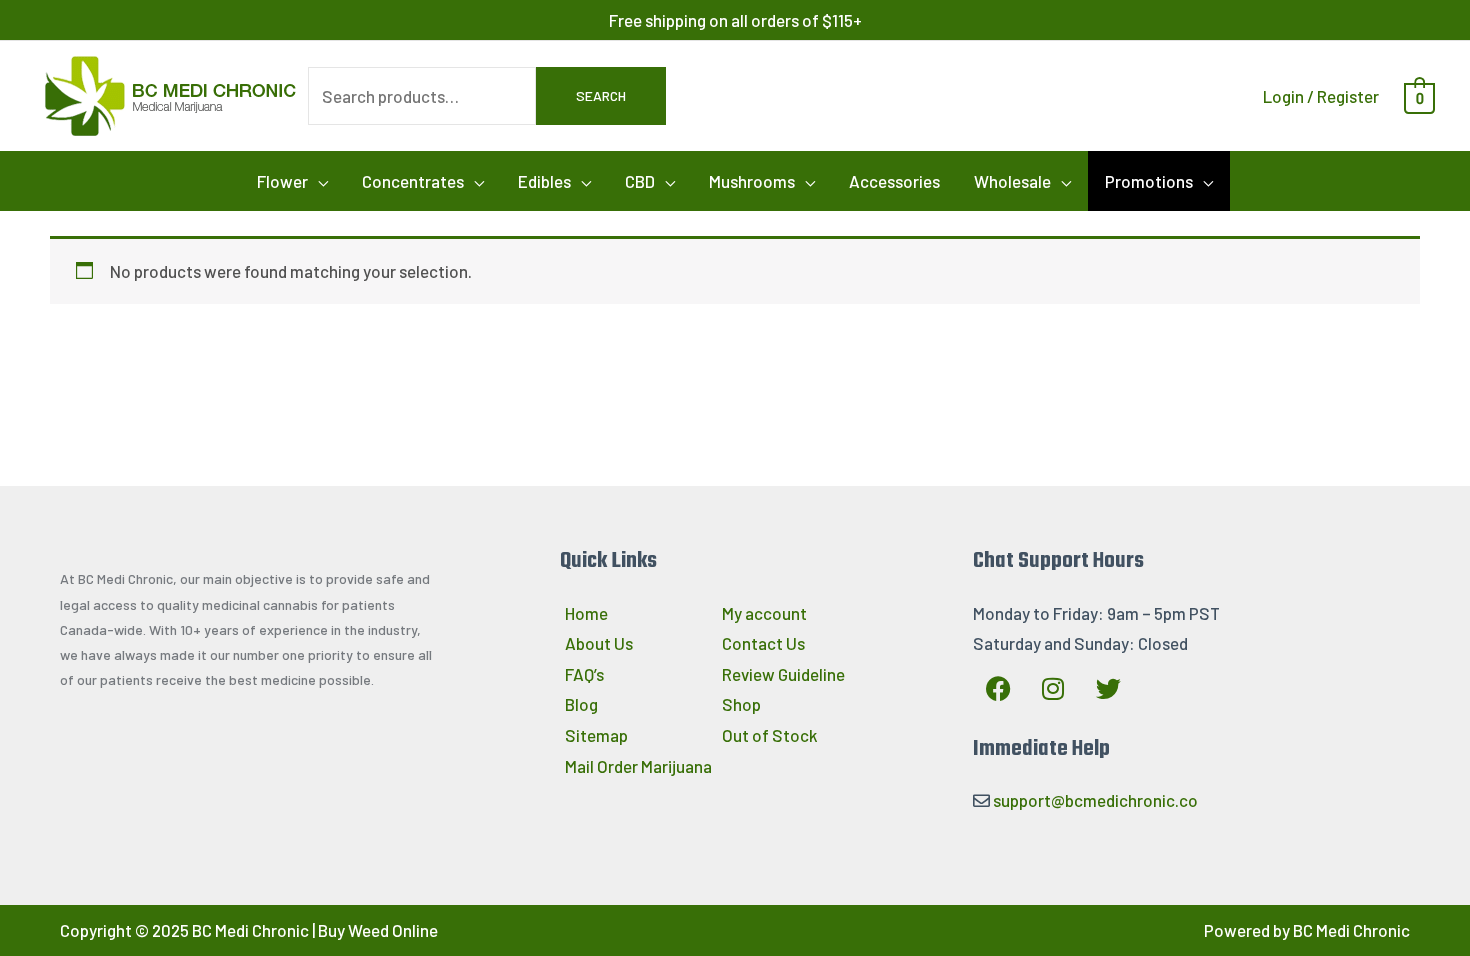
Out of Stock (770, 735)
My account (764, 613)
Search (601, 95)
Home (586, 613)
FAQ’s (584, 674)
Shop (741, 704)
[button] (292, 181)
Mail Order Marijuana (638, 766)
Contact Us (763, 643)
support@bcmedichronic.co (1095, 800)
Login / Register (1321, 96)
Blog (581, 704)
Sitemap (596, 735)
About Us (599, 643)
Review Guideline (783, 674)
